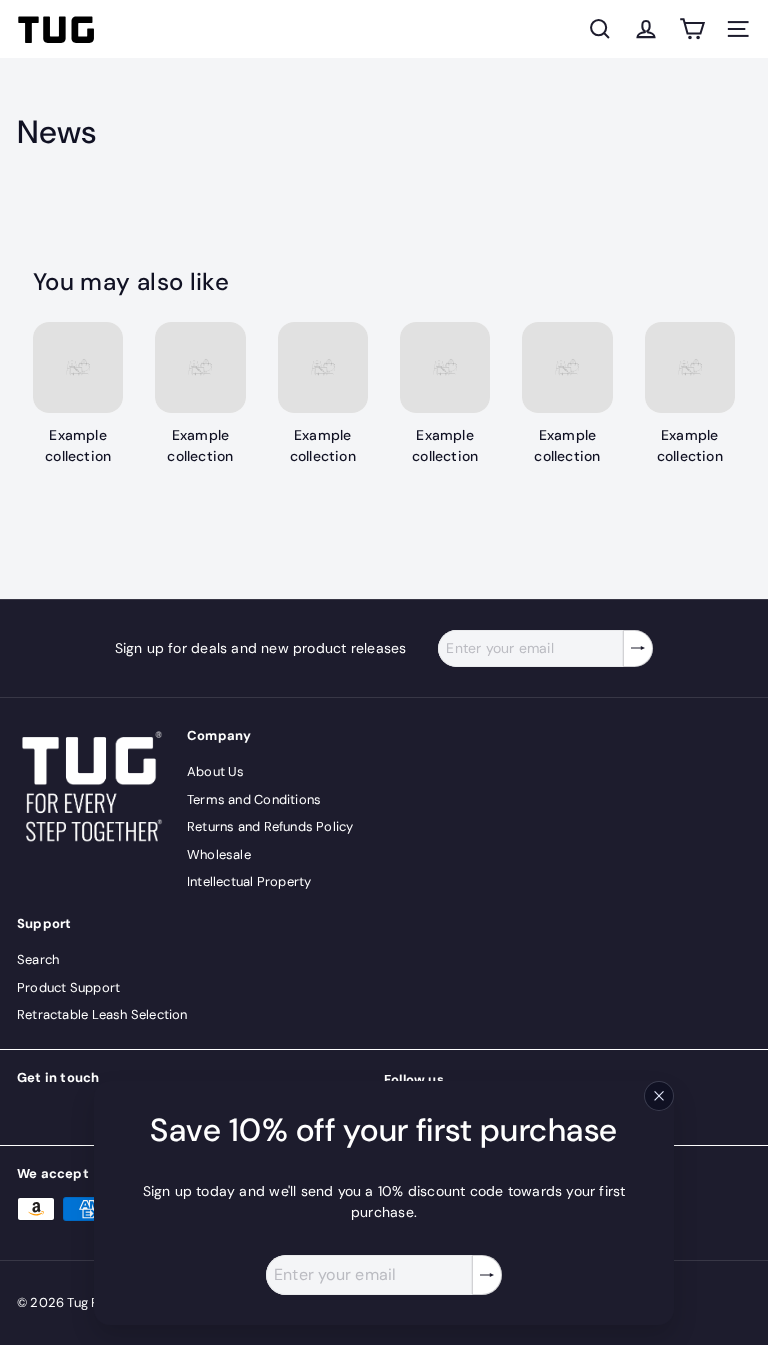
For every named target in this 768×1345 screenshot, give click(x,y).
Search (38, 959)
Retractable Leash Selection (102, 1014)
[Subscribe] (487, 1275)
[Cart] (692, 29)
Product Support (68, 987)
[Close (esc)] (659, 1096)
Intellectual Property (249, 881)
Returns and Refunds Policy (270, 826)
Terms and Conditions (254, 799)
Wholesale (219, 854)
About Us (216, 771)
